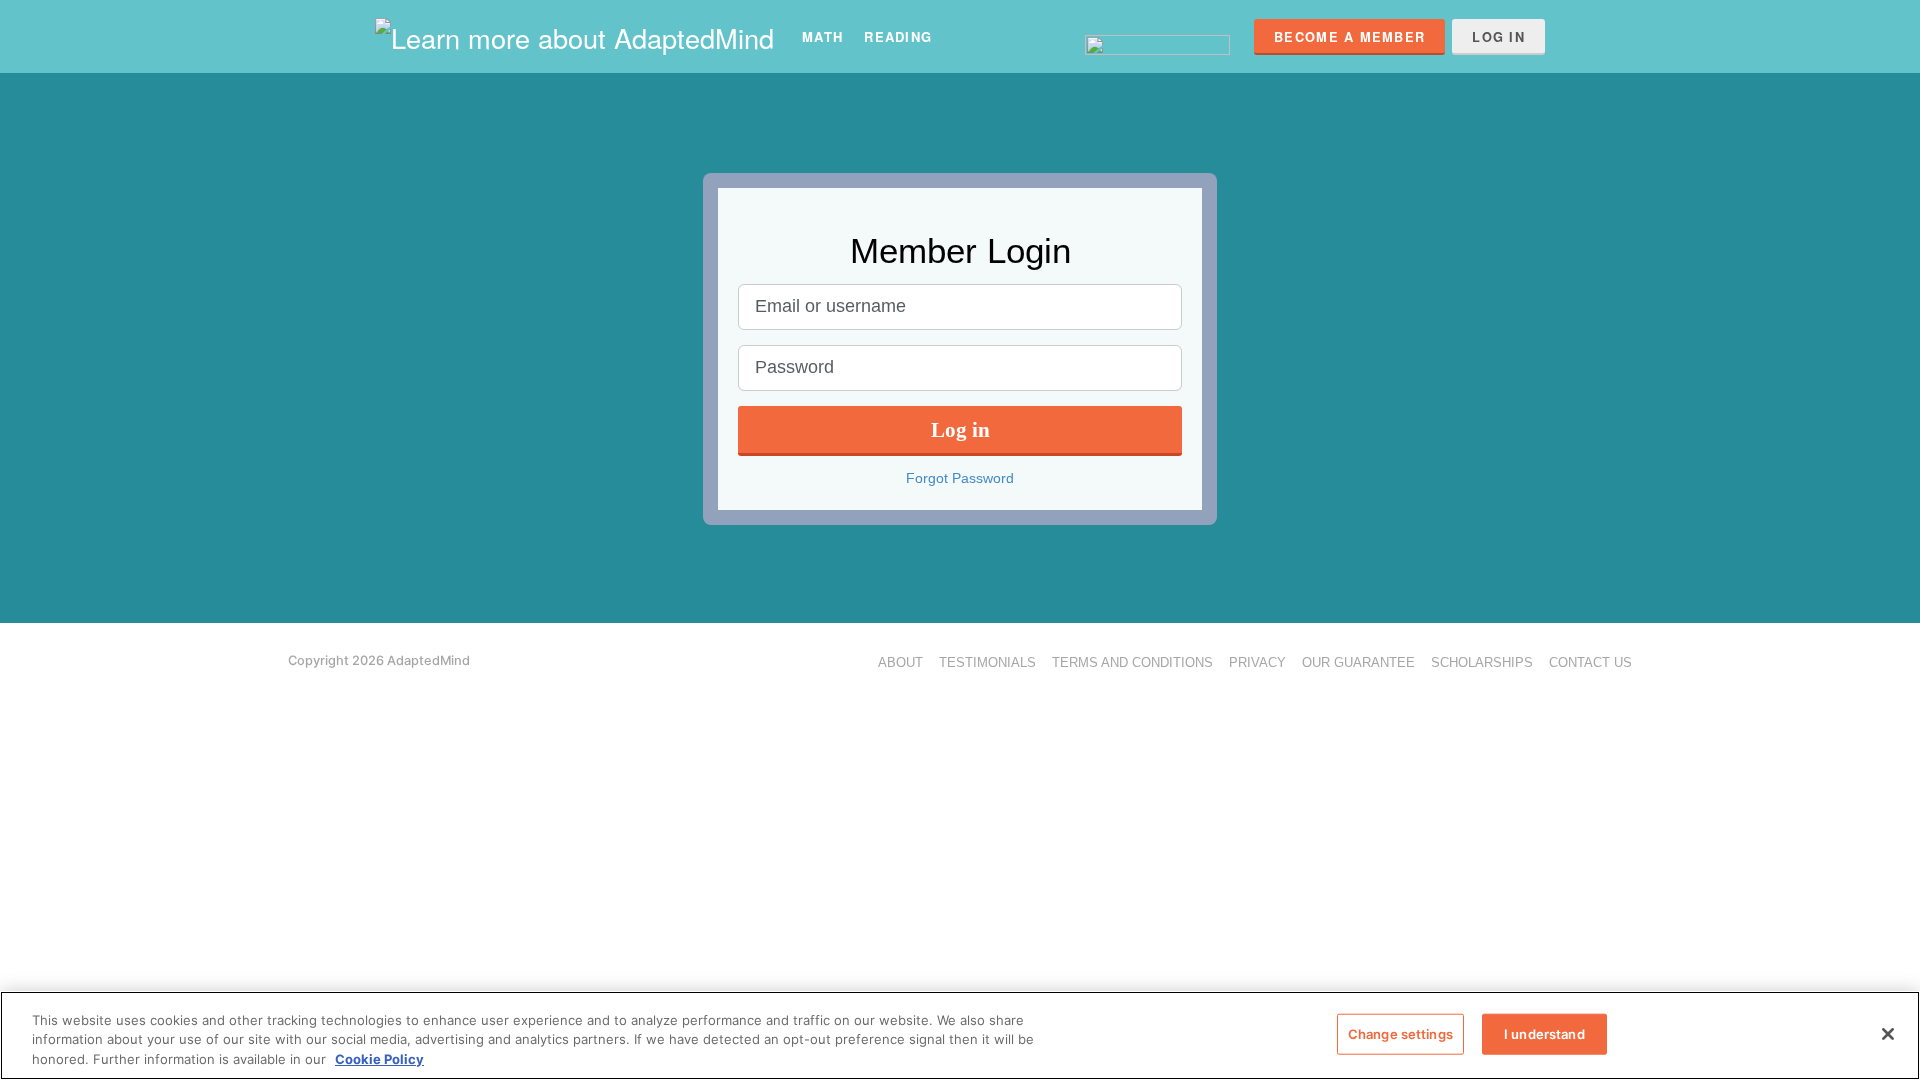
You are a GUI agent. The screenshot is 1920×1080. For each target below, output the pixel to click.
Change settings (1400, 1033)
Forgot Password (960, 478)
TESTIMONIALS (987, 662)
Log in (960, 429)
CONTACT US (1590, 662)
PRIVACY (1257, 662)
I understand (1544, 1033)
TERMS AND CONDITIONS (1132, 662)
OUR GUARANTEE (1358, 662)
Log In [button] (1498, 37)
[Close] (1888, 1034)
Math (822, 36)
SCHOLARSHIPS (1482, 662)
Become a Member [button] (1349, 37)
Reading (898, 36)
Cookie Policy (379, 1059)
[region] (960, 1035)
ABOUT (900, 662)
